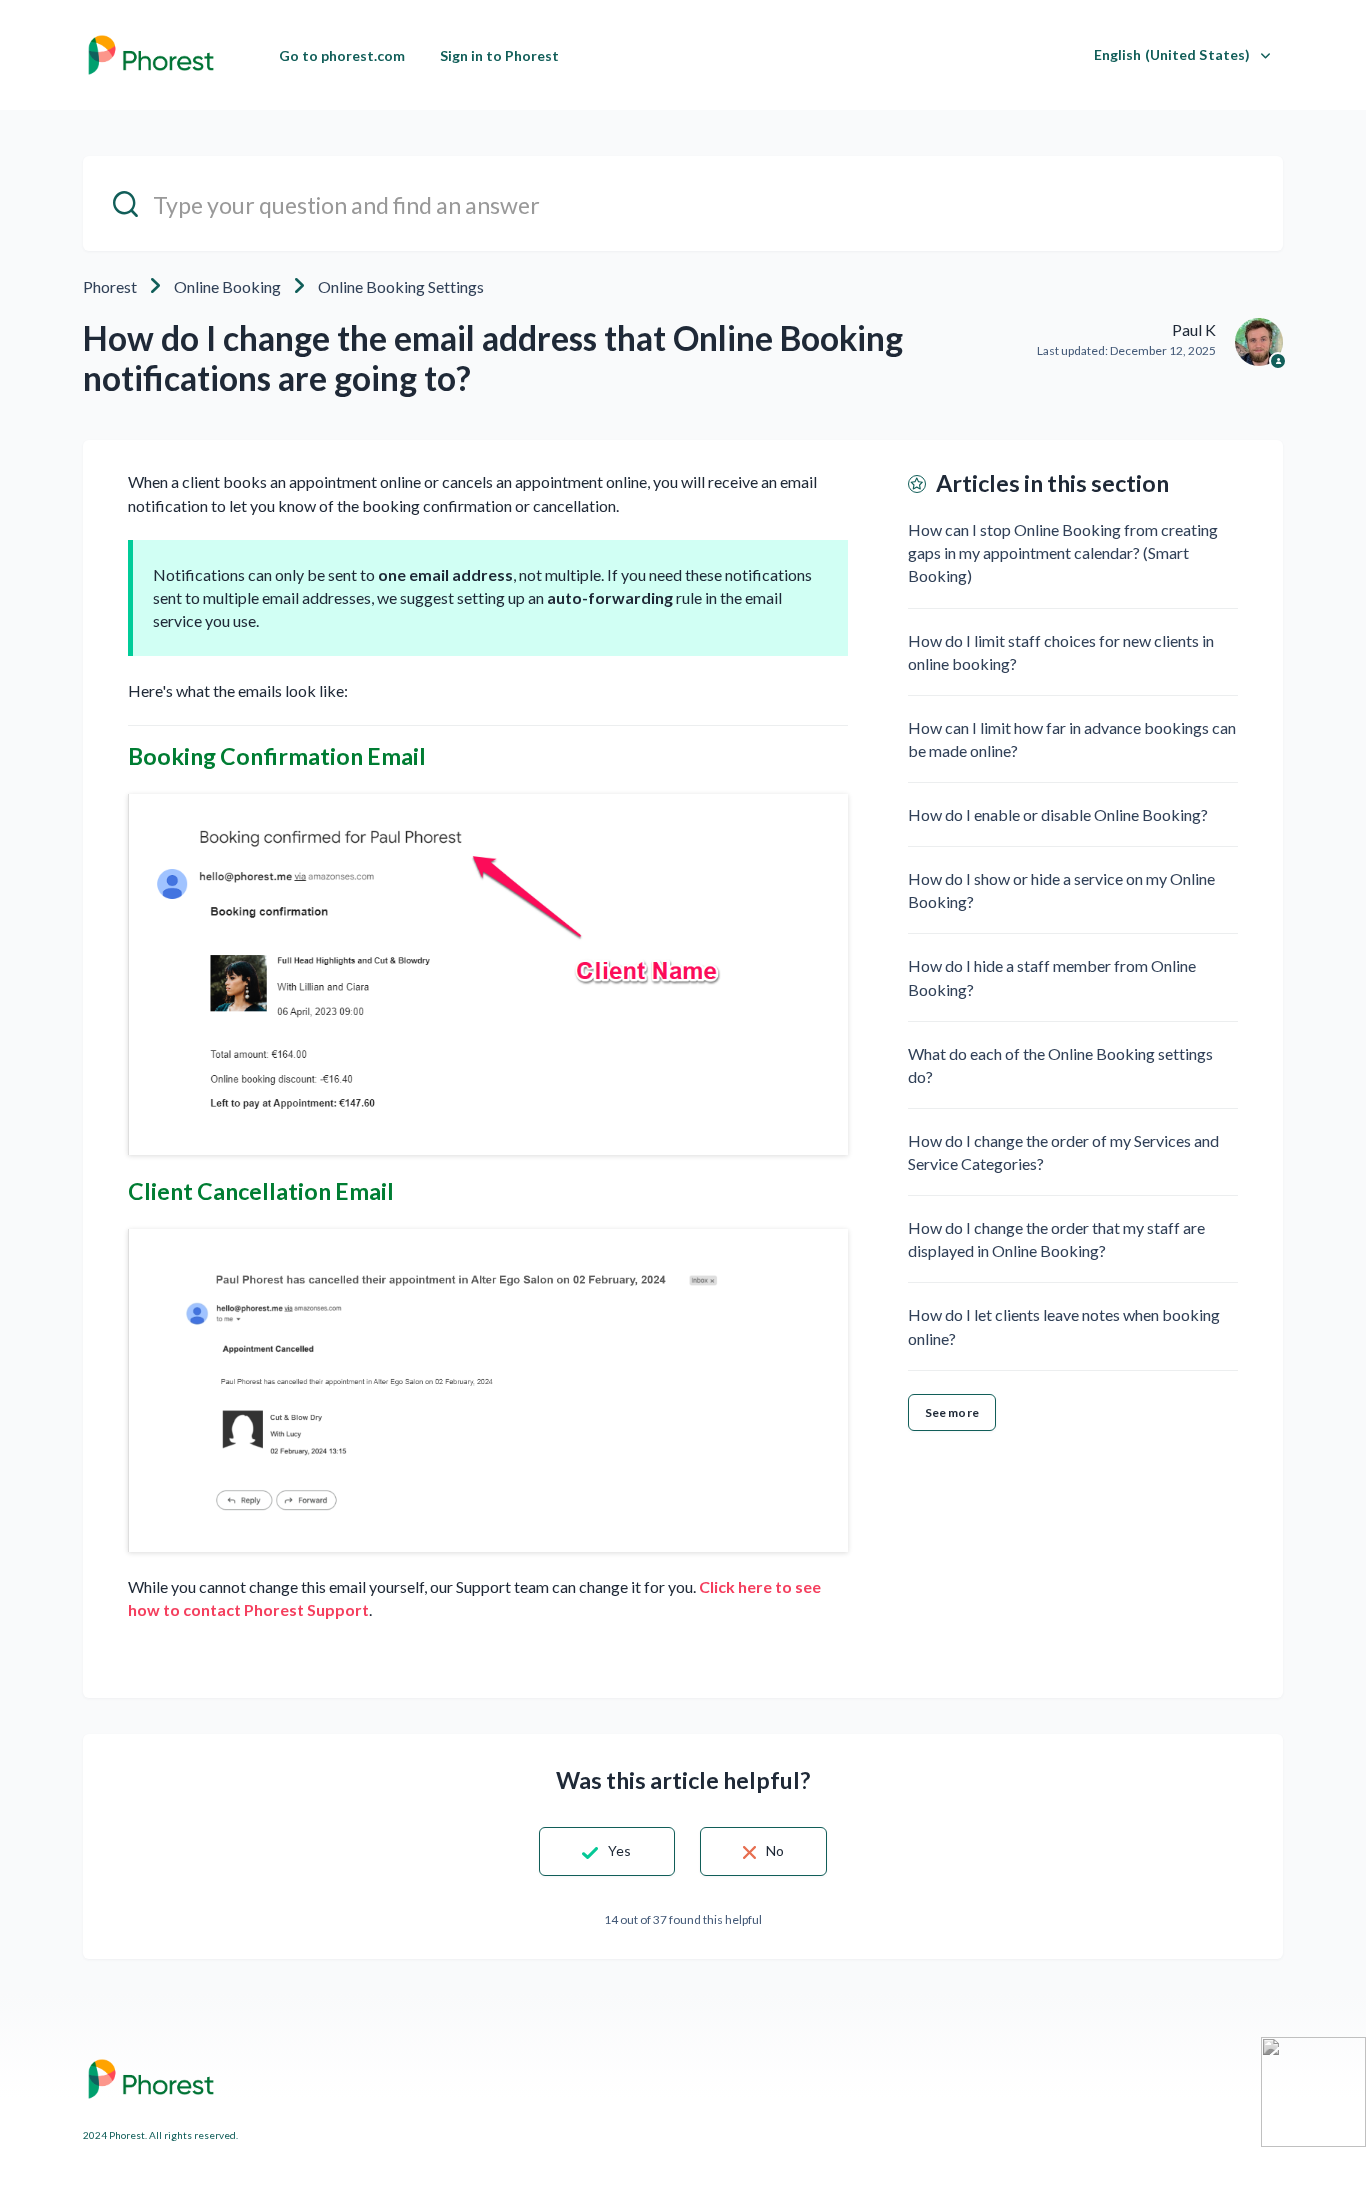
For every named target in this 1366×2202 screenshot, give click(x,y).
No (775, 1850)
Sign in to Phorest (499, 55)
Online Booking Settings (401, 286)
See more (952, 1412)
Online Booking (227, 286)
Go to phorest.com (342, 55)
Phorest (110, 286)
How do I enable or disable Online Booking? (1058, 814)
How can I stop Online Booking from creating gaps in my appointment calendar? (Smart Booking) (1063, 552)
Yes (619, 1850)
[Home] (151, 55)
